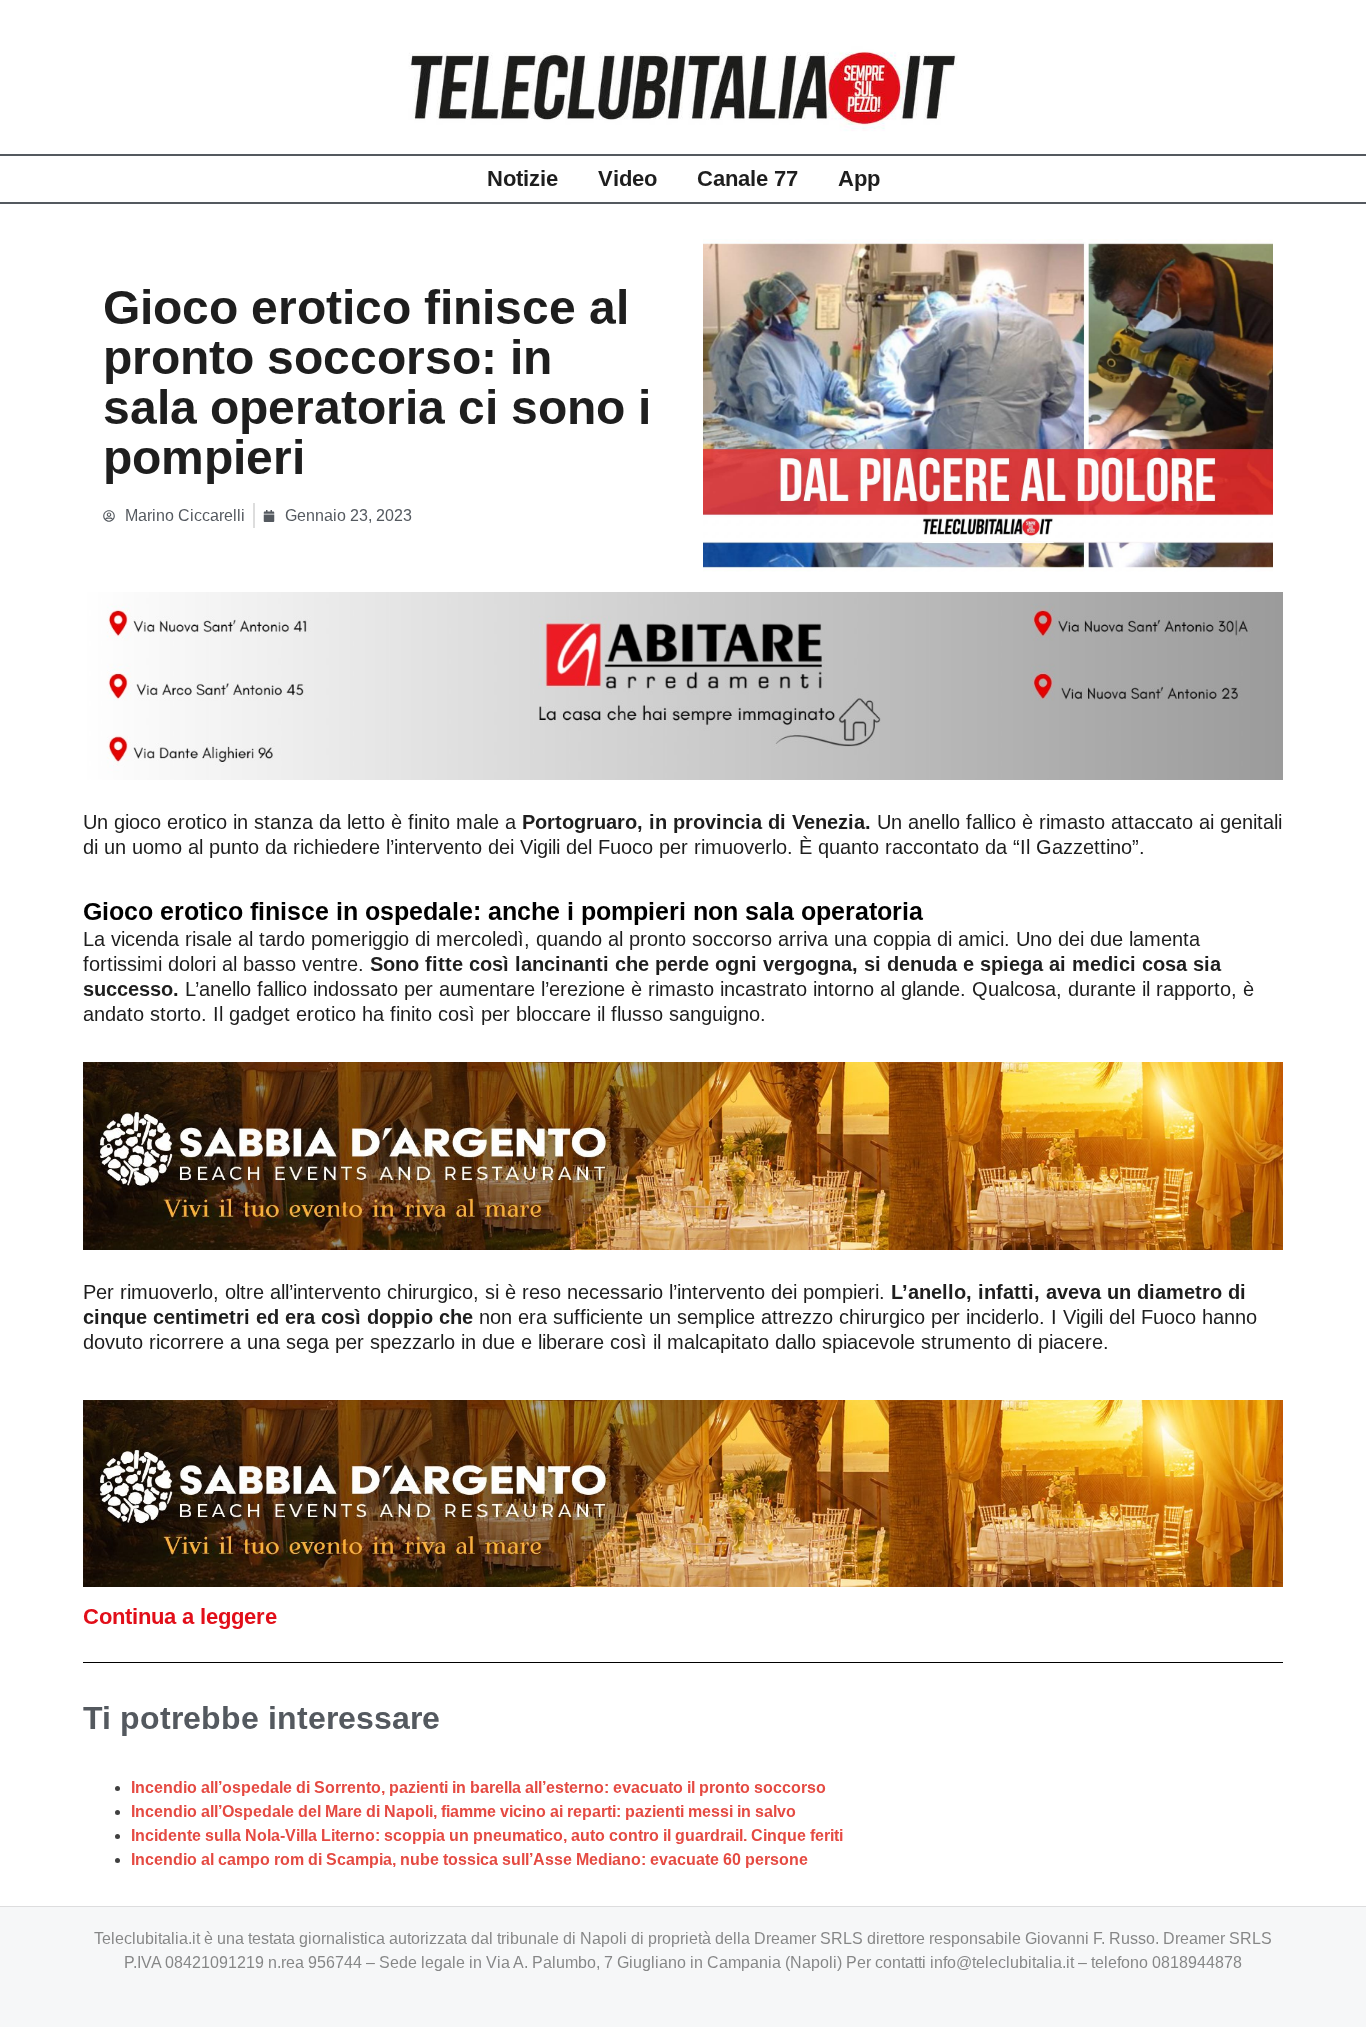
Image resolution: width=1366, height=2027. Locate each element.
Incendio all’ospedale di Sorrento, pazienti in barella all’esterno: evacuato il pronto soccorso (478, 1787)
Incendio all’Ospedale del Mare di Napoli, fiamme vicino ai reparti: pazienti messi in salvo (463, 1811)
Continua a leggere (180, 1616)
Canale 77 (747, 178)
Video (627, 178)
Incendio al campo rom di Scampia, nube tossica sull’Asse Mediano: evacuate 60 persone (469, 1859)
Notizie (522, 178)
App (859, 178)
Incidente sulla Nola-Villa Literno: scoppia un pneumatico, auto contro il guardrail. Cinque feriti (487, 1835)
